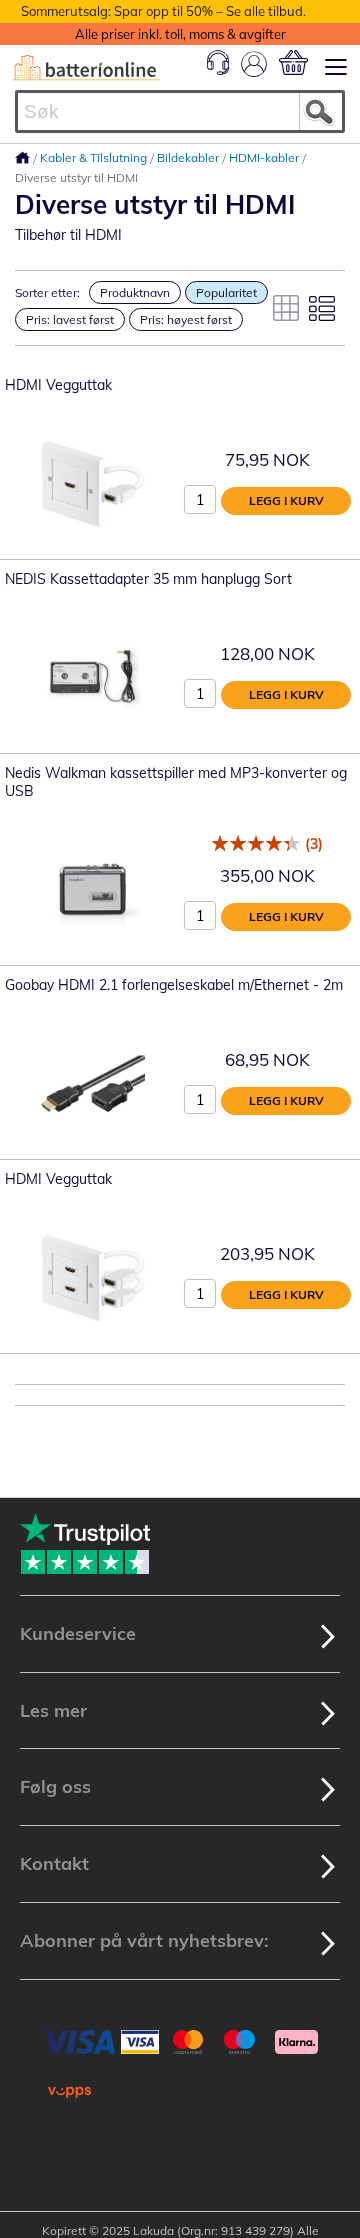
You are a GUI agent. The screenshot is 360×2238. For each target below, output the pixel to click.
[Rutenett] (286, 308)
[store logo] (86, 68)
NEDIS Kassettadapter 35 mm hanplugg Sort (148, 579)
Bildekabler (189, 157)
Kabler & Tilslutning (95, 157)
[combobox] (180, 111)
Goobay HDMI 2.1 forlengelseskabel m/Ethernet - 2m (174, 985)
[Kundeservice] (218, 70)
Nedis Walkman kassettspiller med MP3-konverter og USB (176, 782)
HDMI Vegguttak (58, 385)
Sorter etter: (47, 292)
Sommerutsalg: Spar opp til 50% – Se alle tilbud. (163, 11)
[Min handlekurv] (293, 62)
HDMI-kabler (265, 157)
